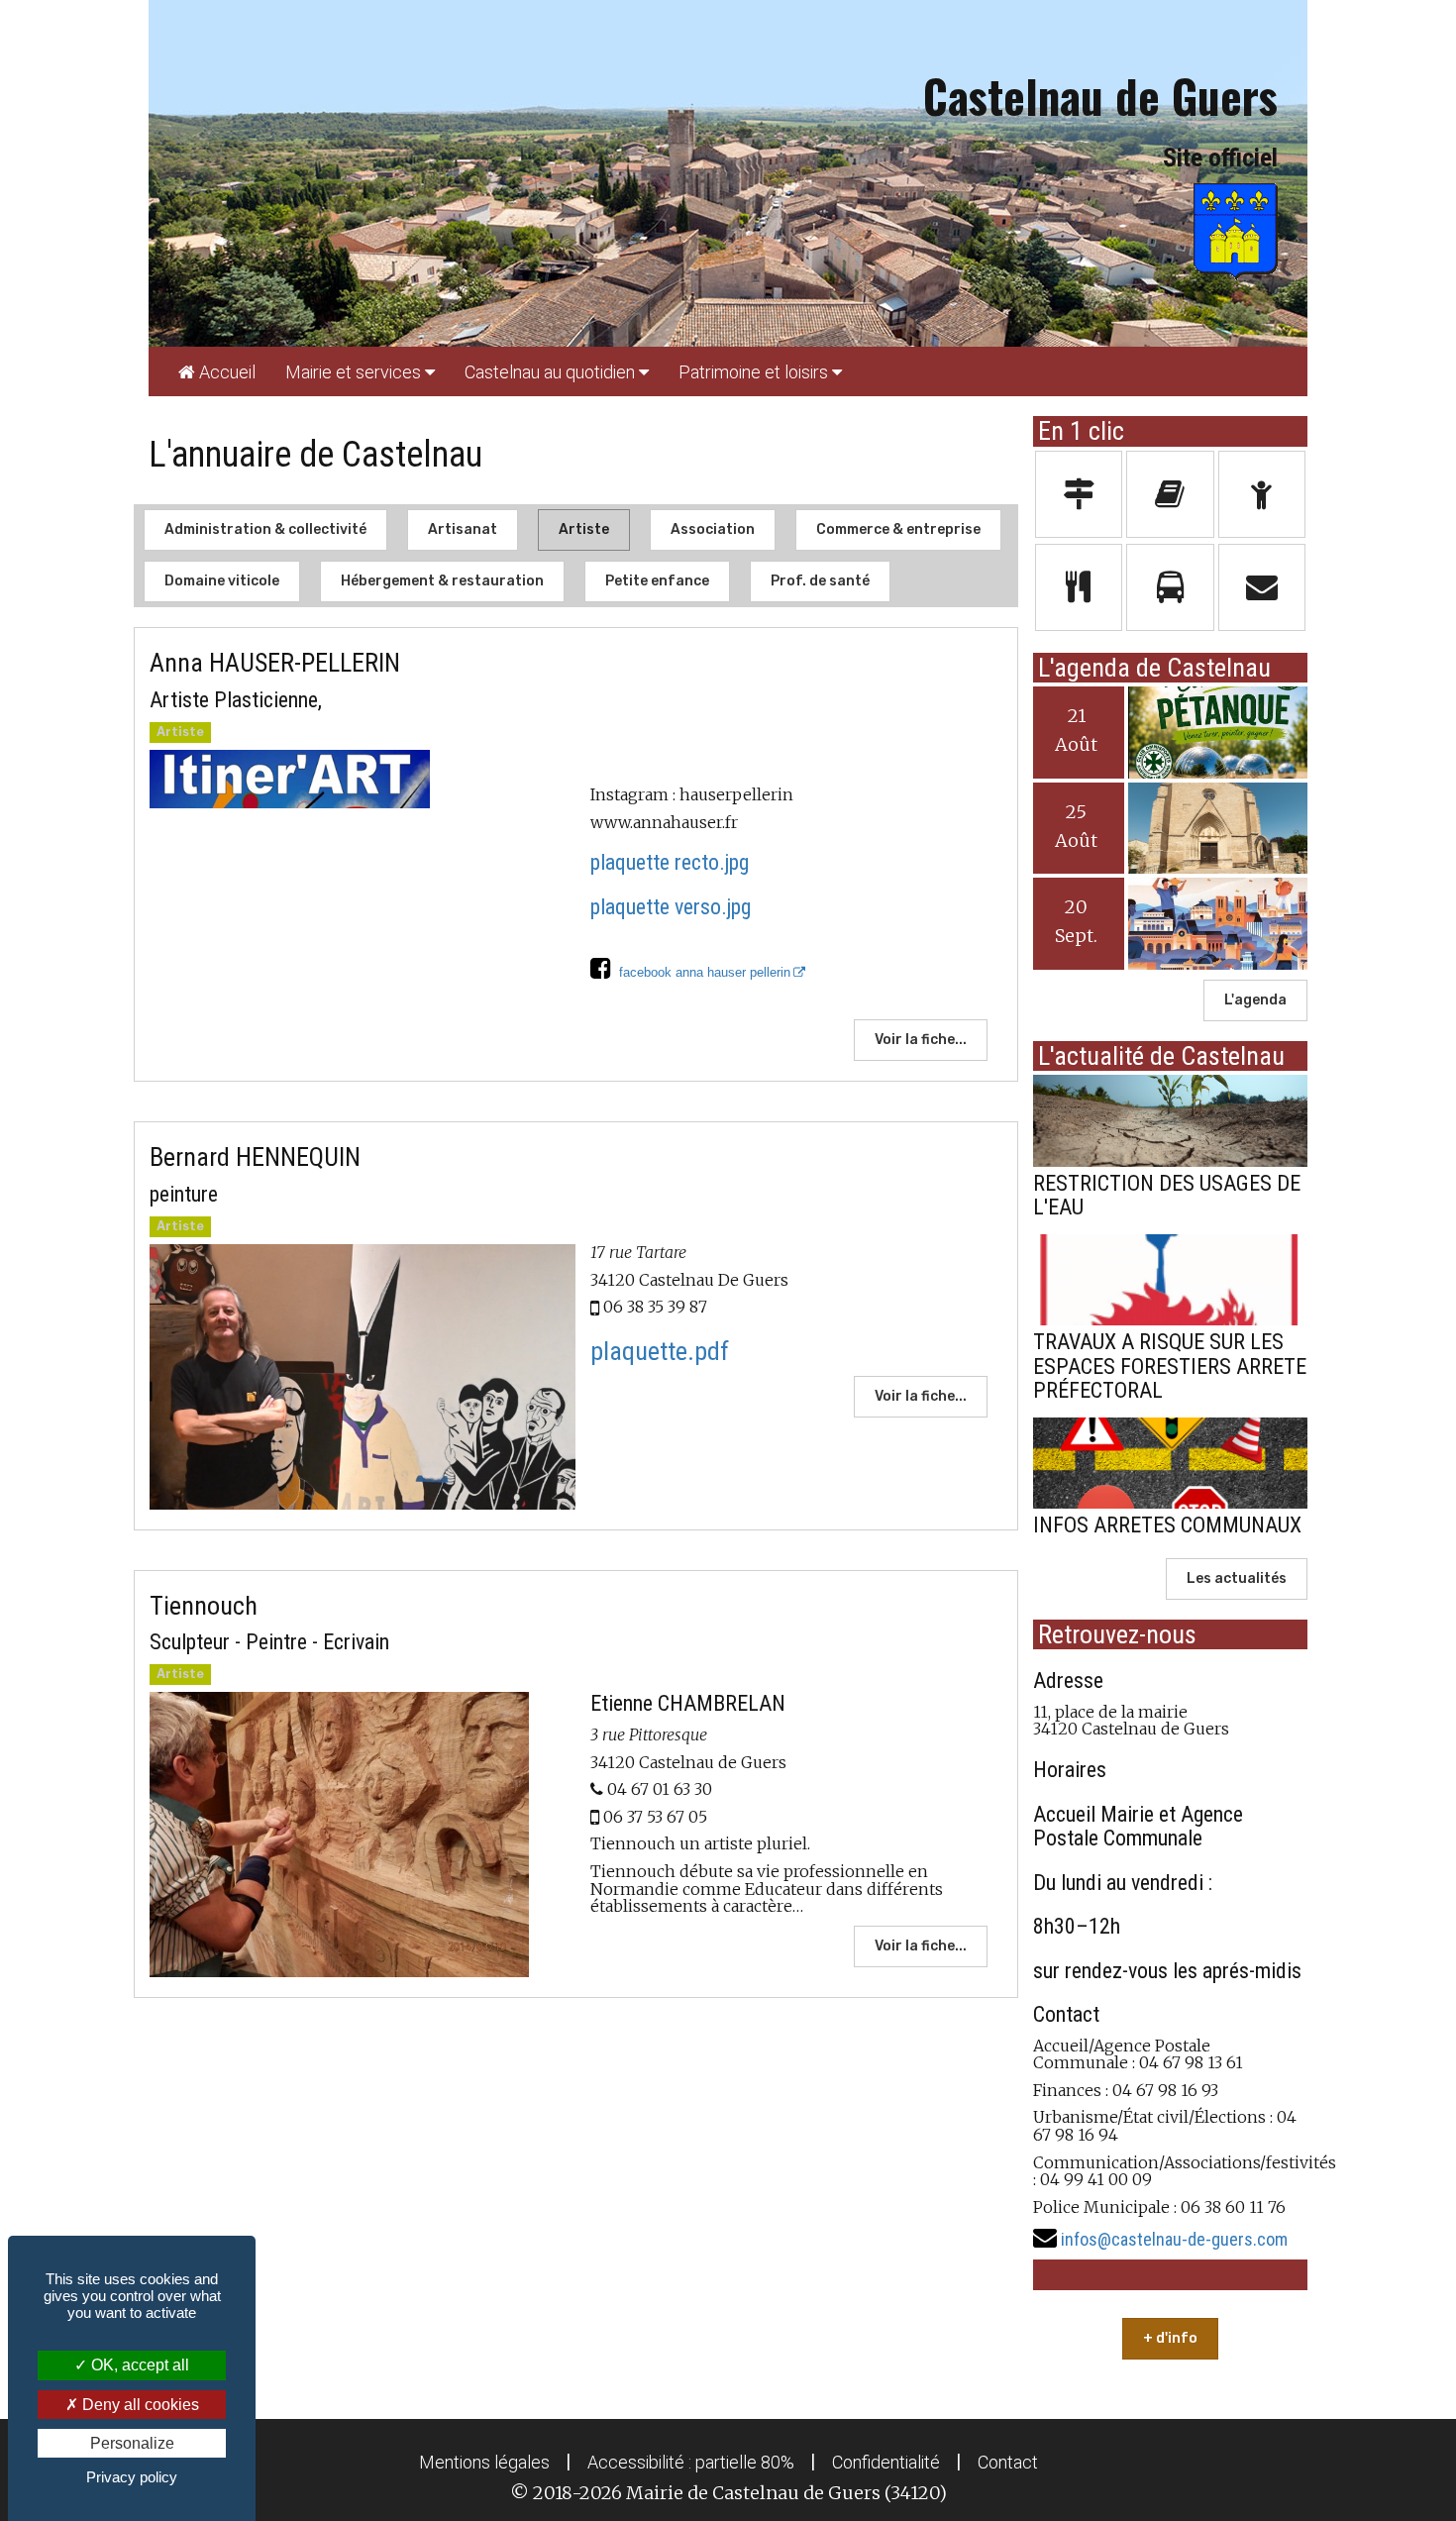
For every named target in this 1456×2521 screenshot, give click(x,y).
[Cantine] (1079, 587)
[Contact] (1262, 587)
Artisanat (463, 529)
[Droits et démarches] (1079, 494)
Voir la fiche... (921, 1040)
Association (713, 529)
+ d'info (1170, 2338)
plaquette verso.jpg (671, 907)
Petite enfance (657, 581)
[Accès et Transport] (1170, 587)
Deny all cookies (139, 2405)
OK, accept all (138, 2365)
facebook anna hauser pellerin (701, 972)
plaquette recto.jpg (670, 862)
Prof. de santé (820, 581)
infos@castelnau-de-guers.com (1174, 2239)
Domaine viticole (222, 581)
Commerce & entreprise (898, 529)
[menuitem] (217, 371)
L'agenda (1255, 1000)
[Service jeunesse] (1262, 494)
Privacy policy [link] (132, 2477)
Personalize (132, 2443)
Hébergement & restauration (442, 581)
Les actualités (1237, 1578)
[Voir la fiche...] (363, 779)
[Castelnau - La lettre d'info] (1170, 494)
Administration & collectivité (265, 529)
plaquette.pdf (660, 1351)
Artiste (584, 529)
